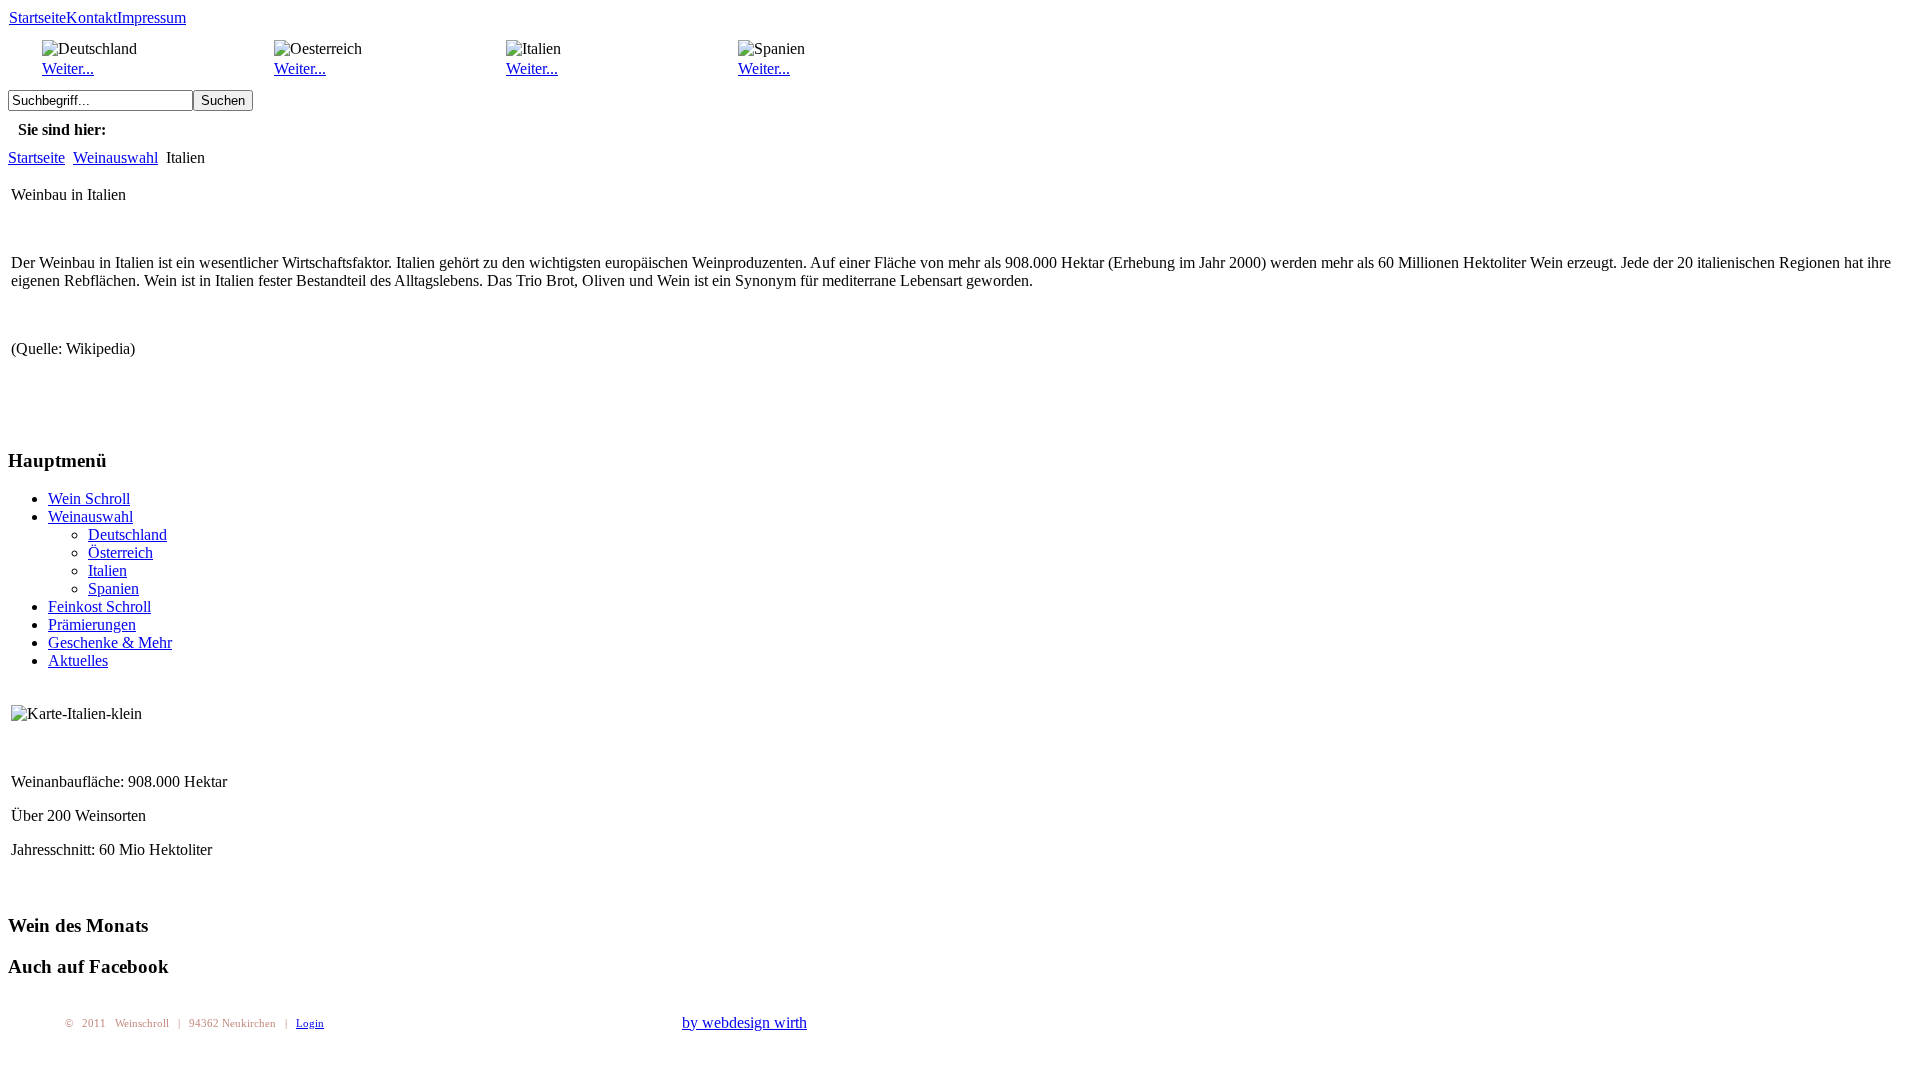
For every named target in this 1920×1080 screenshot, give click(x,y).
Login (310, 1023)
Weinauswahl (115, 157)
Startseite (37, 17)
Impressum (151, 17)
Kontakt (91, 17)
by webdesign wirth (744, 1022)
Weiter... (68, 68)
